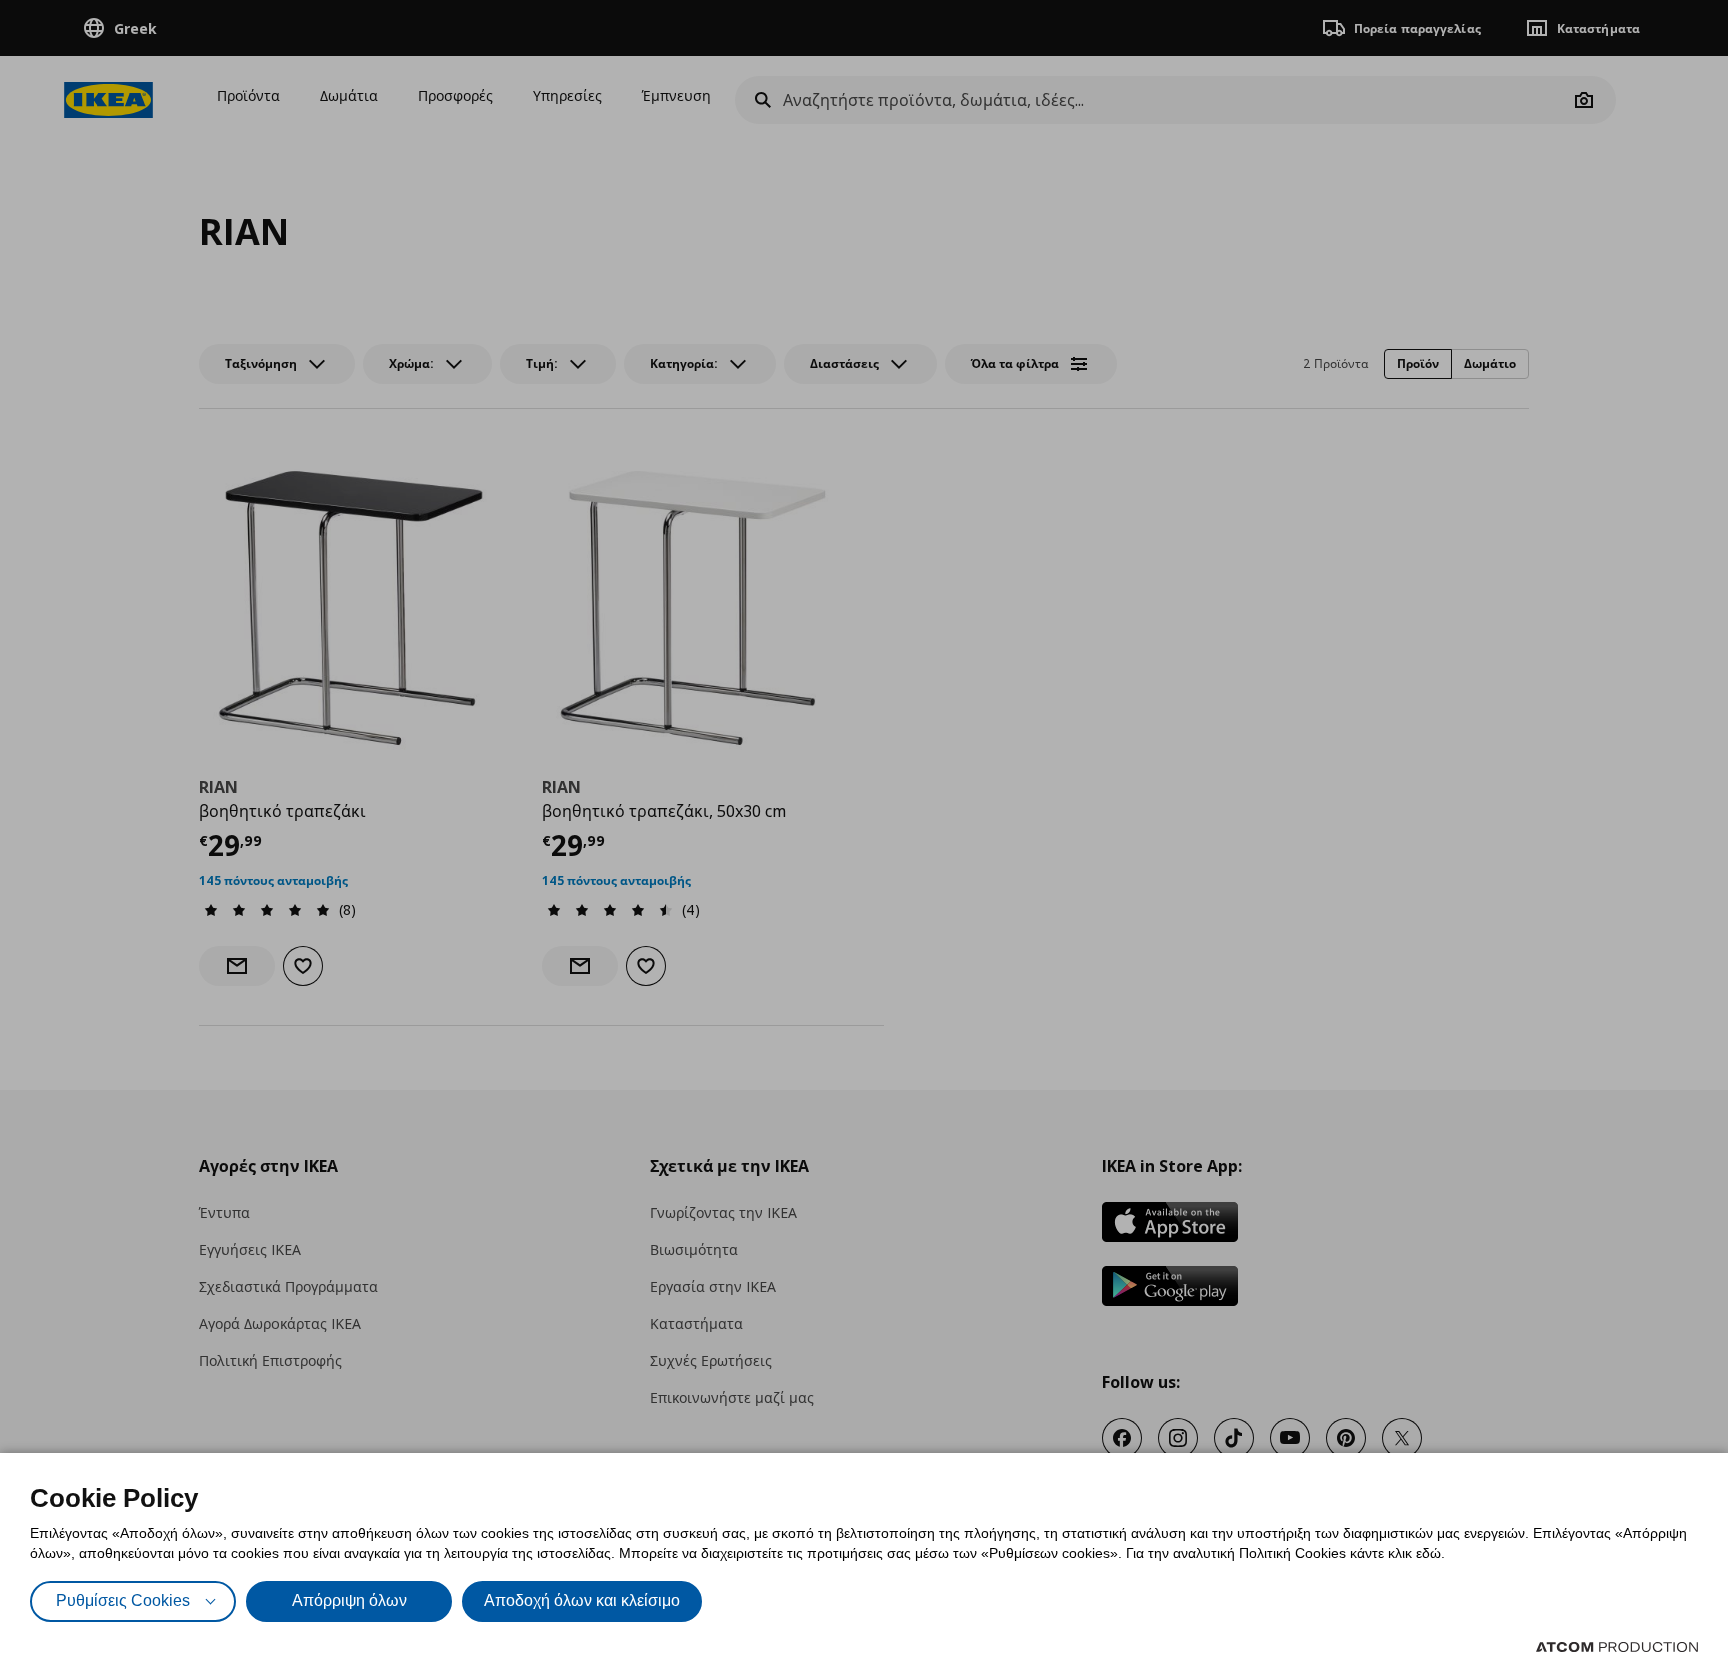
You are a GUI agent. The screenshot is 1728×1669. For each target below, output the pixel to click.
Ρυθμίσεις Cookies (123, 1600)
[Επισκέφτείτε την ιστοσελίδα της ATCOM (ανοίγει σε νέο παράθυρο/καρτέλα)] (1617, 1647)
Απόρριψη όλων (349, 1600)
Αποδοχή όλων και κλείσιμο (582, 1600)
